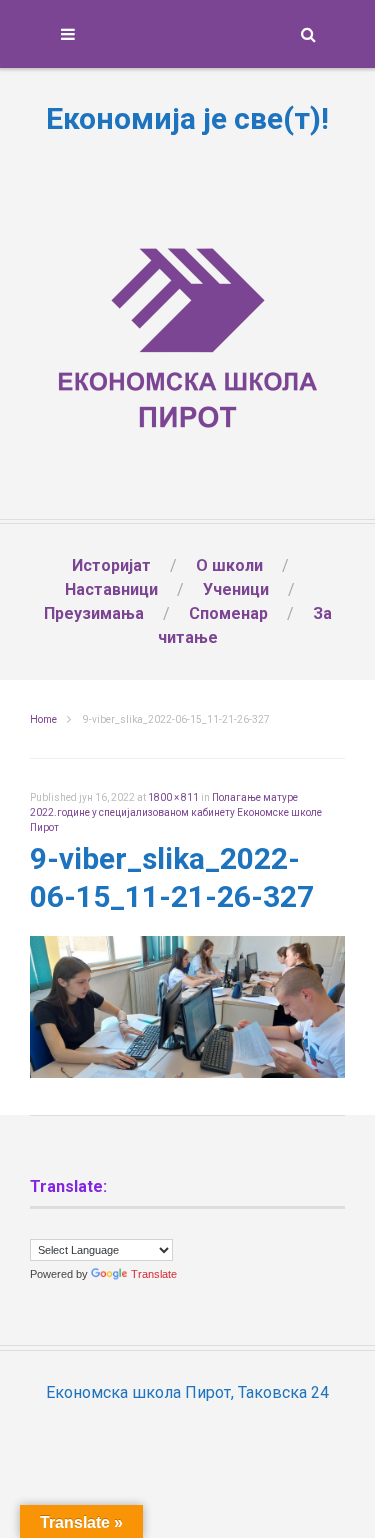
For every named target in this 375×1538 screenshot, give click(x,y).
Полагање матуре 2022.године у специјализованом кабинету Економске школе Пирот (176, 812)
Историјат (111, 565)
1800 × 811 (173, 797)
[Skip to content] (187, 34)
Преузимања (94, 613)
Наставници (111, 589)
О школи (229, 565)
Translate (154, 1274)
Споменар (228, 613)
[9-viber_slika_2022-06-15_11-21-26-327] (187, 1072)
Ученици (236, 589)
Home (43, 719)
